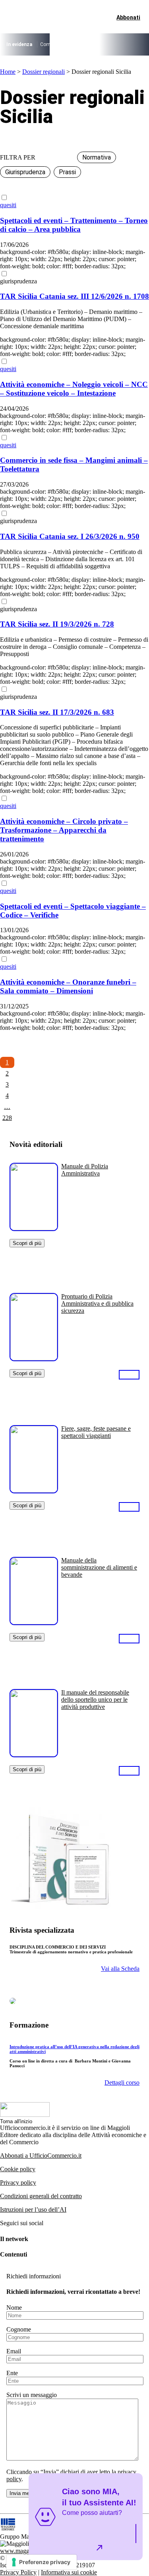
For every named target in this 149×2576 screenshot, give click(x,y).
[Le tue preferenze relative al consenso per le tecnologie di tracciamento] (42, 2562)
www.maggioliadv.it (25, 2551)
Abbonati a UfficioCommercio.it (41, 2156)
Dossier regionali (44, 72)
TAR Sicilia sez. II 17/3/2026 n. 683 (57, 712)
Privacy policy (18, 2183)
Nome (14, 2308)
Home (8, 72)
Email (14, 2351)
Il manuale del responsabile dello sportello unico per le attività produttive (95, 1700)
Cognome (19, 2329)
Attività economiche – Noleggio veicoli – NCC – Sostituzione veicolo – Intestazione (74, 389)
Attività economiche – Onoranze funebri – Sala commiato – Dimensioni (68, 986)
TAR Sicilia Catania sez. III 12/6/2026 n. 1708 (74, 296)
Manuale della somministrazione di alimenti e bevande (99, 1567)
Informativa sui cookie (69, 2572)
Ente (12, 2373)
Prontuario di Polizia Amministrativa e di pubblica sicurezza (97, 1303)
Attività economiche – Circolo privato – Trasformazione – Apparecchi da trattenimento (64, 830)
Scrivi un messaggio (32, 2395)
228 (7, 1118)
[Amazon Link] (129, 1374)
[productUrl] (34, 1228)
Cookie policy (18, 2169)
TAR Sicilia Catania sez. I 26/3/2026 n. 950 (70, 536)
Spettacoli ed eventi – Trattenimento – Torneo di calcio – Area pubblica (74, 225)
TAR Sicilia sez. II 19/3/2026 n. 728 (57, 624)
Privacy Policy (18, 2572)
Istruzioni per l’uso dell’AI (33, 2210)
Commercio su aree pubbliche (72, 44)
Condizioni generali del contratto (41, 2196)
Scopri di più (27, 1243)
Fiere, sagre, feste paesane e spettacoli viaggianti (96, 1432)
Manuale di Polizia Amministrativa (85, 1170)
